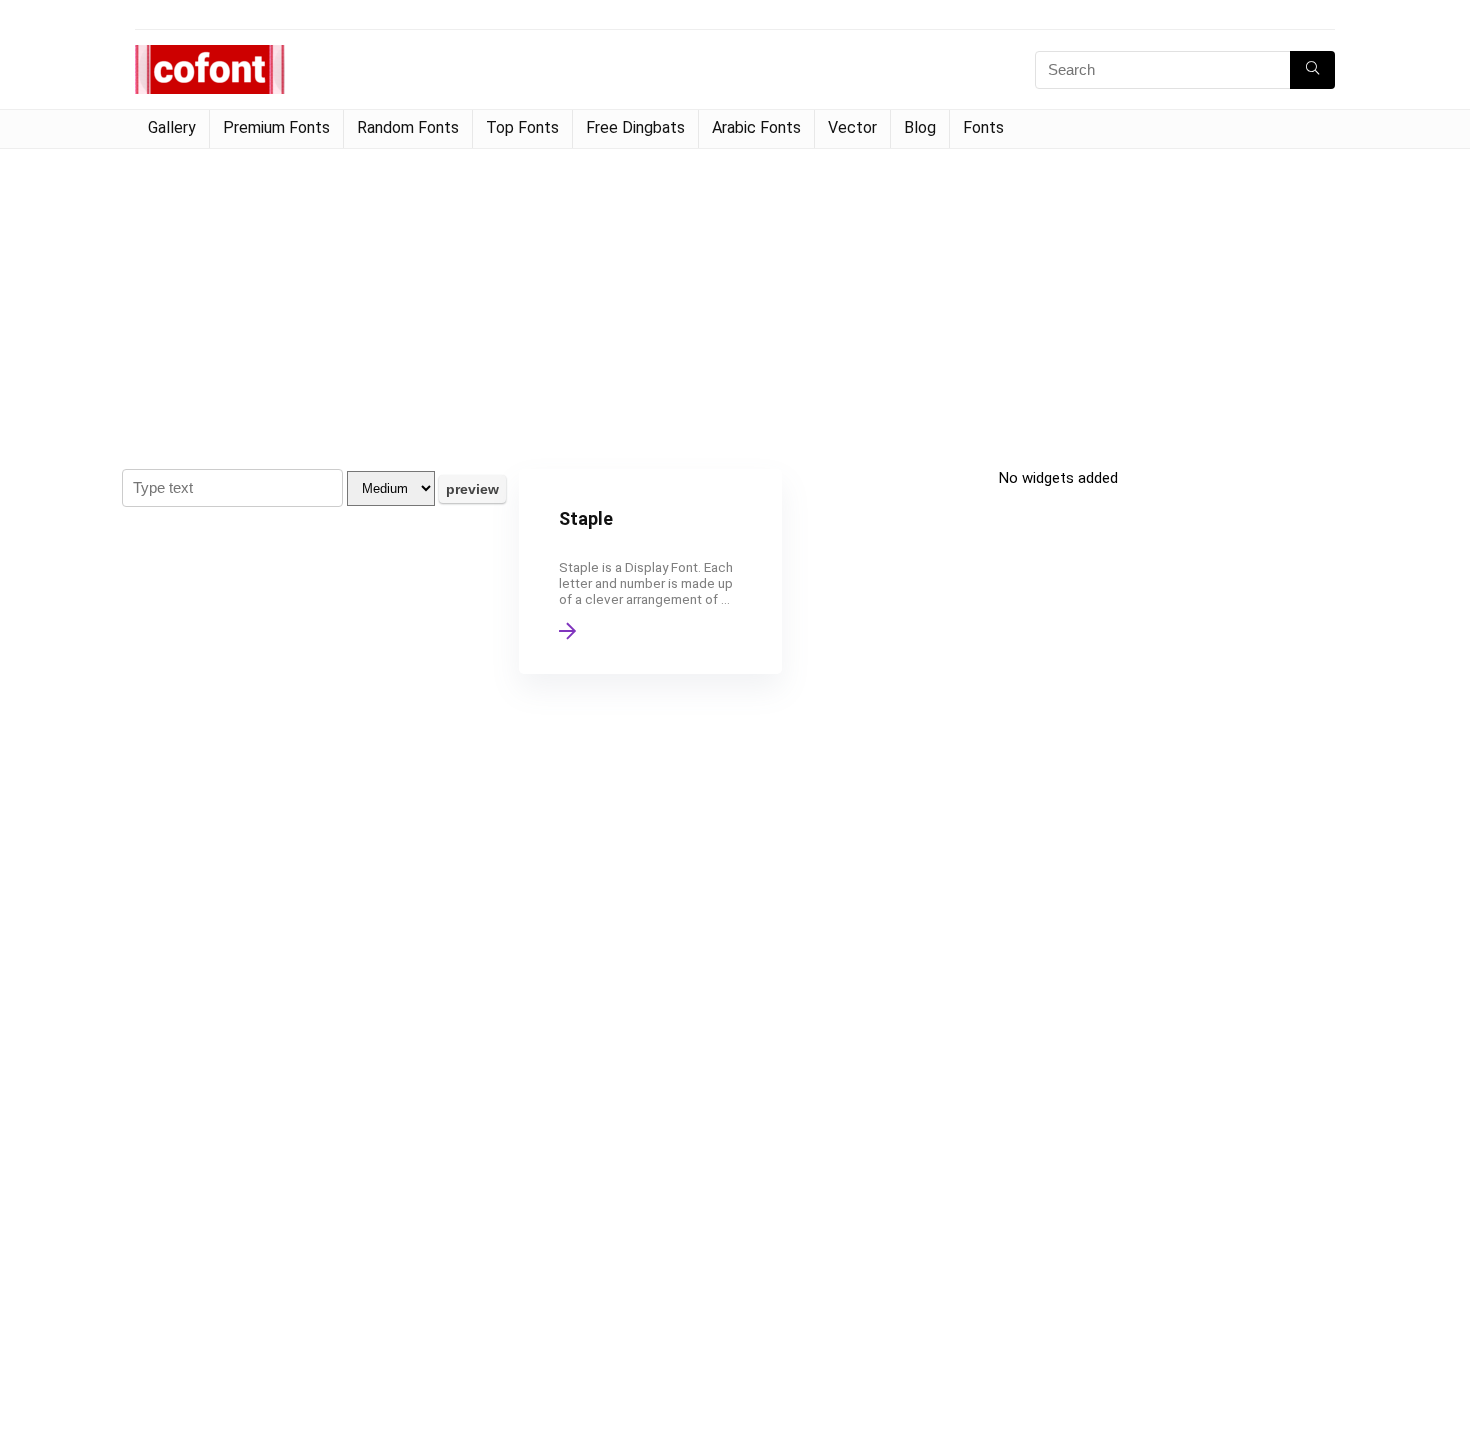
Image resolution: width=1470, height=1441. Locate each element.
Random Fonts (408, 127)
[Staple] (650, 571)
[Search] (1312, 70)
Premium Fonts (276, 127)
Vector (852, 127)
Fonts (983, 127)
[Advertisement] (735, 299)
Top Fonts (522, 127)
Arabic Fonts (756, 127)
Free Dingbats (635, 127)
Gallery (172, 127)
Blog (920, 127)
